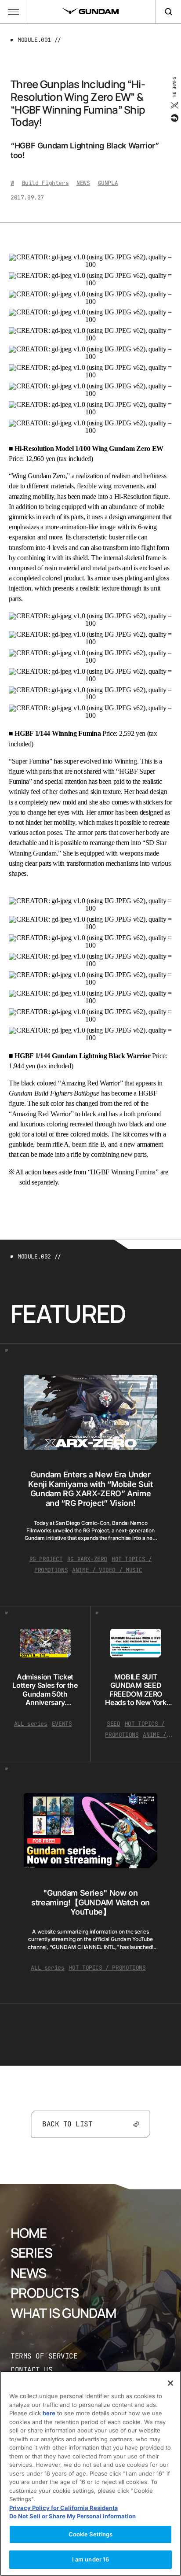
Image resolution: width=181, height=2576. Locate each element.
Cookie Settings (91, 2534)
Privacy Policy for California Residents (63, 2508)
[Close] (170, 2383)
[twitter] (174, 105)
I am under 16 (91, 2559)
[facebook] (174, 118)
